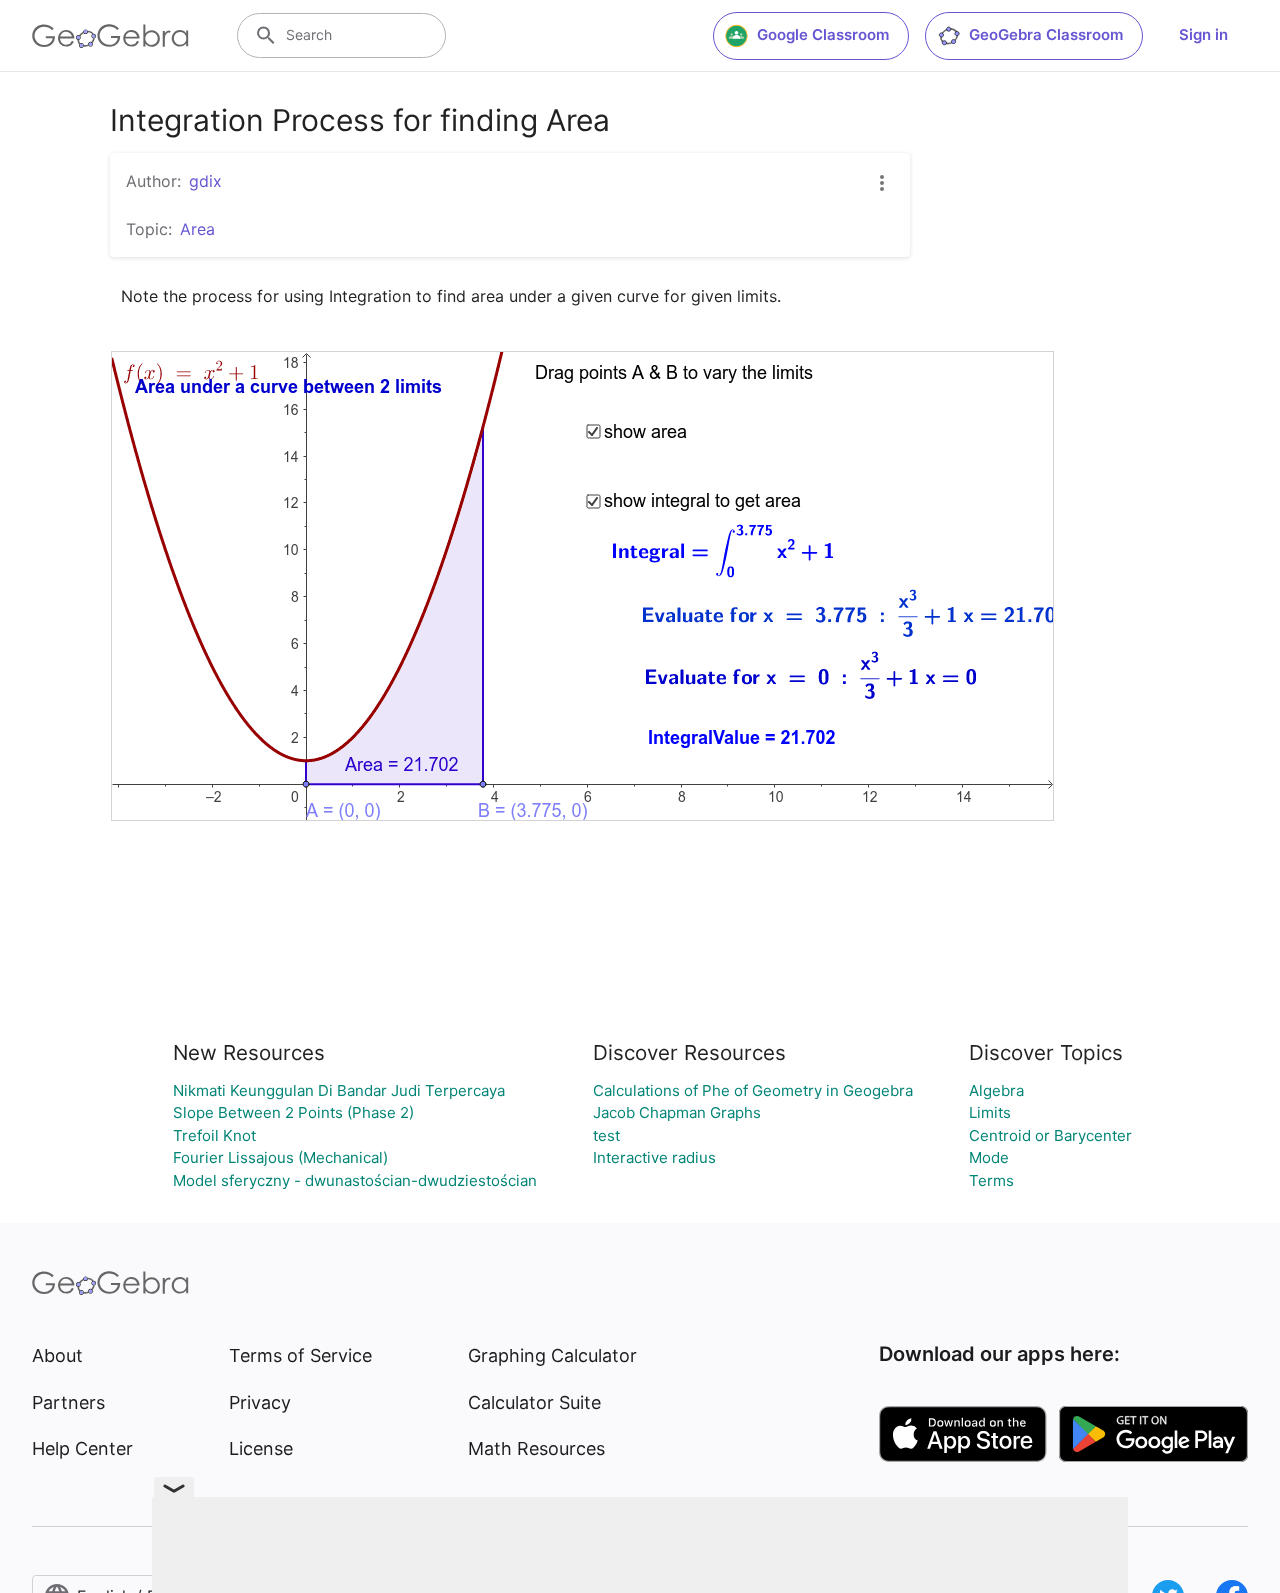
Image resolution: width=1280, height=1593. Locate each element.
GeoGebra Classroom (1046, 34)
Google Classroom (823, 34)
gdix (205, 181)
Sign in (1203, 34)
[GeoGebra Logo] (110, 36)
